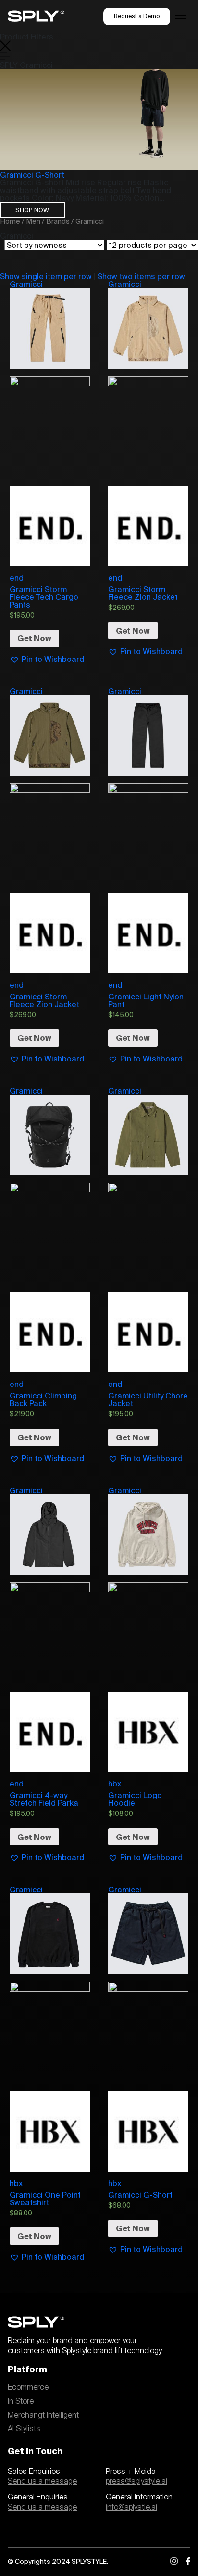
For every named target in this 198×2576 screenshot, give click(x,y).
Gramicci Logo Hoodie (135, 1799)
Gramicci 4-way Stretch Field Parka (44, 1799)
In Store (21, 2401)
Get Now (34, 638)
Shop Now (32, 210)
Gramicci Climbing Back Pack (43, 1399)
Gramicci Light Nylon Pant (146, 1000)
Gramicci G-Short (32, 175)
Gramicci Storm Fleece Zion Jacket (143, 593)
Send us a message (42, 2481)
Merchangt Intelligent (43, 2415)
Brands (58, 221)
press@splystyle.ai (136, 2481)
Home (10, 221)
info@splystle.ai (131, 2507)
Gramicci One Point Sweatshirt (45, 2199)
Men (33, 221)
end (17, 578)
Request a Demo (137, 16)
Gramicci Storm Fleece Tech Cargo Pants (44, 597)
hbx (115, 1784)
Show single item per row (46, 276)
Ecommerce (28, 2387)
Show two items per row (141, 276)
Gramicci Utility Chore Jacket (148, 1399)
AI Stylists (24, 2429)
